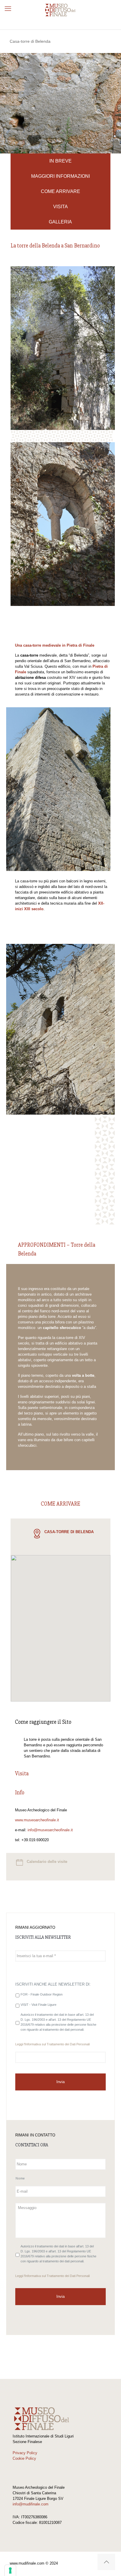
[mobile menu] (8, 9)
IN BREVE (60, 161)
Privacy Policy (25, 2453)
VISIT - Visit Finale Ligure (38, 2005)
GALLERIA (60, 222)
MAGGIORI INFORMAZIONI (60, 176)
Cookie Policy (24, 2458)
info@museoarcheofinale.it (50, 1830)
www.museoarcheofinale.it (37, 1820)
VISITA (60, 207)
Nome (20, 2178)
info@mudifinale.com (31, 2504)
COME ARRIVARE (60, 191)
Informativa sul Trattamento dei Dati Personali (57, 2044)
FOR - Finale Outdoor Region (42, 1994)
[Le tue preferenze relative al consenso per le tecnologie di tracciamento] (10, 2570)
